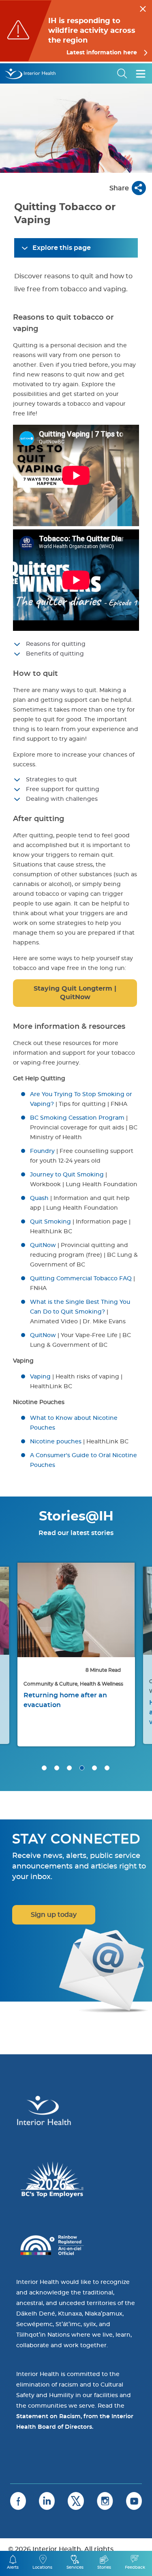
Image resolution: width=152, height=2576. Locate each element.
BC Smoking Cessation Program (77, 1118)
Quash (39, 1198)
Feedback (135, 2567)
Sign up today (54, 1915)
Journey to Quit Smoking (67, 1175)
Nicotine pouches (56, 1442)
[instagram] (105, 2501)
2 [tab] (57, 1768)
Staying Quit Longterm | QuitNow (75, 993)
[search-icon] (122, 73)
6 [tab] (107, 1768)
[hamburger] (141, 73)
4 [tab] (82, 1768)
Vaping (40, 1377)
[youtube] (134, 2501)
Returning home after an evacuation (65, 1700)
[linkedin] (47, 2501)
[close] (143, 8)
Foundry (42, 1151)
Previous (16, 1617)
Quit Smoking (50, 1222)
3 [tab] (69, 1768)
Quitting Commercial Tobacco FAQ (81, 1279)
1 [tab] (44, 1768)
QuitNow (43, 1245)
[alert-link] (76, 31)
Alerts (13, 2567)
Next (136, 1617)
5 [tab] (94, 1768)
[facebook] (18, 2501)
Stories (104, 2567)
